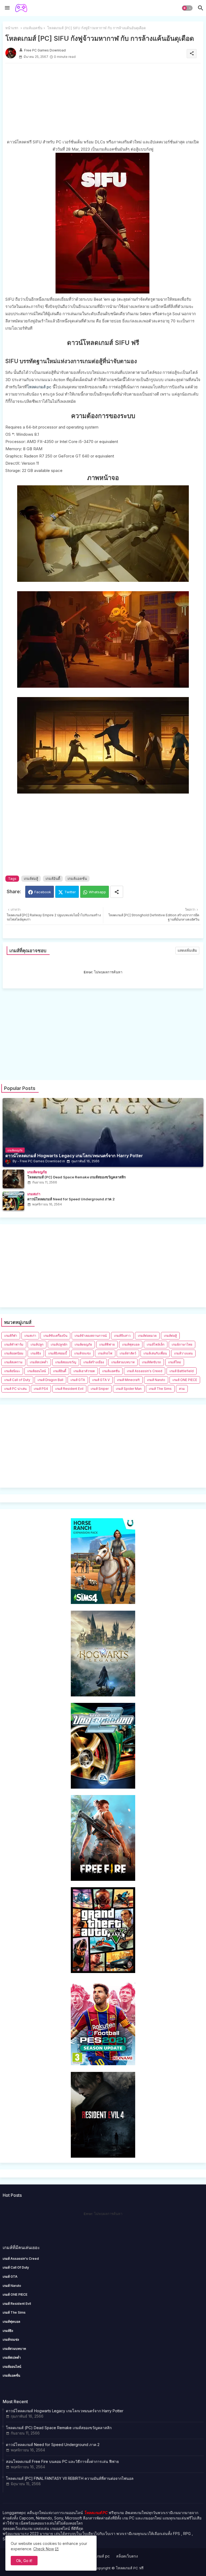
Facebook (43, 892)
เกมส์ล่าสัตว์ (128, 1353)
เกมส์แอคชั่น (33, 28)
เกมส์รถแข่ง (82, 1353)
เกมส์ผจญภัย (83, 1344)
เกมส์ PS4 (41, 1389)
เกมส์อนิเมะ (12, 1371)
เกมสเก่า (30, 1336)
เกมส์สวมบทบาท (123, 1362)
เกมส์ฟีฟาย (107, 1344)
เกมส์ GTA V (101, 1380)
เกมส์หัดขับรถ (151, 1362)
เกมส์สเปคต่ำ (39, 1362)
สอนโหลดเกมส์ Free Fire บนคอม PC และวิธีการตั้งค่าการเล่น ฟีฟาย (62, 2461)
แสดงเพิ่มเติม (187, 950)
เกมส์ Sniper (100, 1389)
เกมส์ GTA (78, 1380)
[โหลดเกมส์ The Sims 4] (103, 1602)
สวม (182, 1389)
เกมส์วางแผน (183, 1353)
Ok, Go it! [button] (24, 2561)
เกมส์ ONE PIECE (185, 1380)
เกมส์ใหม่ (175, 1362)
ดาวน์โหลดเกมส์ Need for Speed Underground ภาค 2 (53, 2445)
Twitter (70, 892)
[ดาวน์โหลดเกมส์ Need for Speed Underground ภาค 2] (13, 1201)
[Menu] (7, 8)
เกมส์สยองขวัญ (66, 1362)
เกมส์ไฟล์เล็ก (156, 1344)
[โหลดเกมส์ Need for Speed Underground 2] (103, 1787)
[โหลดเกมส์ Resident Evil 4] (103, 2156)
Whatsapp (97, 892)
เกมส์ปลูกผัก (59, 1344)
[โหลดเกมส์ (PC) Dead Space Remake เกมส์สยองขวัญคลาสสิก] (13, 1179)
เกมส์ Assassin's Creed (145, 1371)
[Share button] (117, 892)
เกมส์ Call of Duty (17, 1380)
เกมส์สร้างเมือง (94, 1362)
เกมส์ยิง (36, 1353)
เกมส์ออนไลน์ (37, 1371)
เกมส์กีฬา (11, 1336)
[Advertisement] (103, 101)
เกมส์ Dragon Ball (50, 1380)
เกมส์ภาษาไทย (182, 1344)
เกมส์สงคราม (13, 1362)
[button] (187, 8)
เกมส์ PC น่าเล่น (15, 1389)
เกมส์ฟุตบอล (131, 1344)
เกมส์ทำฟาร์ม (14, 1344)
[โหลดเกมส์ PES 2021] (103, 2064)
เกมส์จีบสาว (122, 1336)
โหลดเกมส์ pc (39, 387)
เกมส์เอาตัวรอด (84, 1371)
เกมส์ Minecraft (128, 1380)
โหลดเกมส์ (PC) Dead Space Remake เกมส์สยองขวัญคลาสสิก (59, 2428)
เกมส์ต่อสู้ (31, 878)
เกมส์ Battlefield (182, 1371)
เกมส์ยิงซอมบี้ (58, 1353)
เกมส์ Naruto (156, 1380)
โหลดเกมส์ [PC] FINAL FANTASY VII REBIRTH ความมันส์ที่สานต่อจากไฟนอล (70, 2478)
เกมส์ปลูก (37, 1344)
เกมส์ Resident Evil (69, 1389)
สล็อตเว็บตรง (127, 2556)
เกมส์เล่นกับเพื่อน (155, 1353)
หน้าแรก (12, 28)
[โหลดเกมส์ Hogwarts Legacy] (103, 1695)
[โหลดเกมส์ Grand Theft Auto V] (103, 1972)
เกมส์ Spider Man (129, 1389)
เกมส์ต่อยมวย (147, 1336)
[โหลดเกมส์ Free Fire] (103, 1879)
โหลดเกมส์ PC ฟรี (130, 2568)
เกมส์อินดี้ (53, 878)
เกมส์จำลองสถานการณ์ (91, 1336)
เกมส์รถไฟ (105, 1353)
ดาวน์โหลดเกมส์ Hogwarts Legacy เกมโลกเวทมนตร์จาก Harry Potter (65, 2411)
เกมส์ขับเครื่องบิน (55, 1336)
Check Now (44, 2549)
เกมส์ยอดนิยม (14, 1353)
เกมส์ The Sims (160, 1389)
